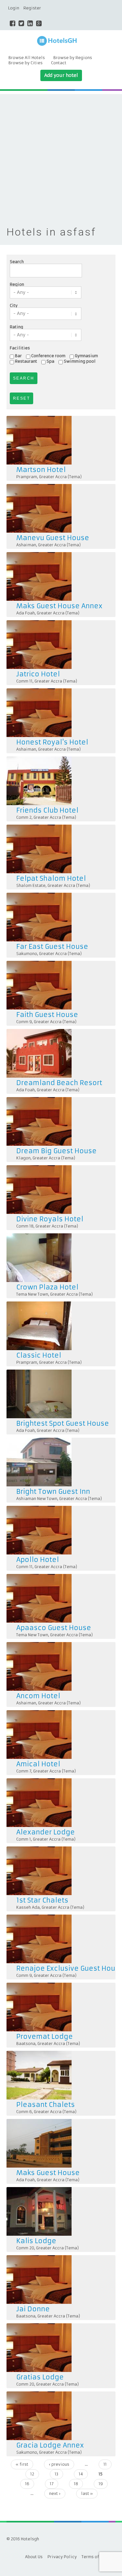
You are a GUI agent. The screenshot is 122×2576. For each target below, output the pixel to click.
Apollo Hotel (38, 1560)
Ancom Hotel (38, 1696)
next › (55, 2493)
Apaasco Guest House (54, 1628)
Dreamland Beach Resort (59, 1083)
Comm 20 (25, 2248)
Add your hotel (61, 75)
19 (101, 2484)
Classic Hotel (39, 1355)
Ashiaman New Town (37, 1499)
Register (32, 8)
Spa (50, 361)
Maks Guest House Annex (59, 606)
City (14, 306)
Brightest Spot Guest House (63, 1423)
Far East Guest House (52, 946)
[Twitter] (21, 23)
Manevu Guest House (53, 538)
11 (105, 2464)
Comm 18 (25, 1226)
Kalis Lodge (36, 2241)
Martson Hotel (41, 470)
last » (87, 2493)
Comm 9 (24, 1022)
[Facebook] (13, 23)
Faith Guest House (47, 1015)
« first (22, 2464)
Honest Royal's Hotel (52, 742)
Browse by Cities (26, 63)
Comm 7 (24, 1771)
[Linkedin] (30, 23)
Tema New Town (32, 1294)
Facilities (20, 348)
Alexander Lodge (46, 1832)
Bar (18, 356)
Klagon (23, 1158)
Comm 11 (24, 681)
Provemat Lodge (45, 2036)
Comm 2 (24, 817)
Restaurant (26, 361)
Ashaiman (26, 545)
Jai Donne (33, 2309)
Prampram (27, 477)
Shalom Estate (31, 885)
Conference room (48, 356)
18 (76, 2484)
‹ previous (59, 2464)
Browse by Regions (73, 58)
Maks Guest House (48, 2173)
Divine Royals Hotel (50, 1219)
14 (81, 2474)
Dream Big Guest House (56, 1151)
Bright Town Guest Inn (53, 1491)
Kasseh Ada (28, 1907)
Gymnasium (86, 356)
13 (56, 2474)
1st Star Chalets (42, 1900)
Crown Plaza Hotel (47, 1287)
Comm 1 (24, 1839)
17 (52, 2484)
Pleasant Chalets (46, 2104)
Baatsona (26, 2044)
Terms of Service (99, 2557)
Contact (59, 63)
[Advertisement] (61, 155)
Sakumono (27, 954)
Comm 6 (24, 2112)
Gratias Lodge (40, 2377)
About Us (34, 2557)
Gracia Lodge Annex (50, 2445)
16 (27, 2484)
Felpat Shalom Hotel (51, 878)
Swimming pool (80, 361)
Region (17, 284)
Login (14, 8)
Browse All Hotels (27, 58)
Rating (16, 327)
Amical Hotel (38, 1764)
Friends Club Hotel (47, 810)
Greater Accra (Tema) (60, 477)
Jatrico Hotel (38, 674)
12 (32, 2474)
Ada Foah (26, 613)
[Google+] (39, 23)
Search (17, 262)
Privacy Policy (62, 2557)
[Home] (61, 41)
